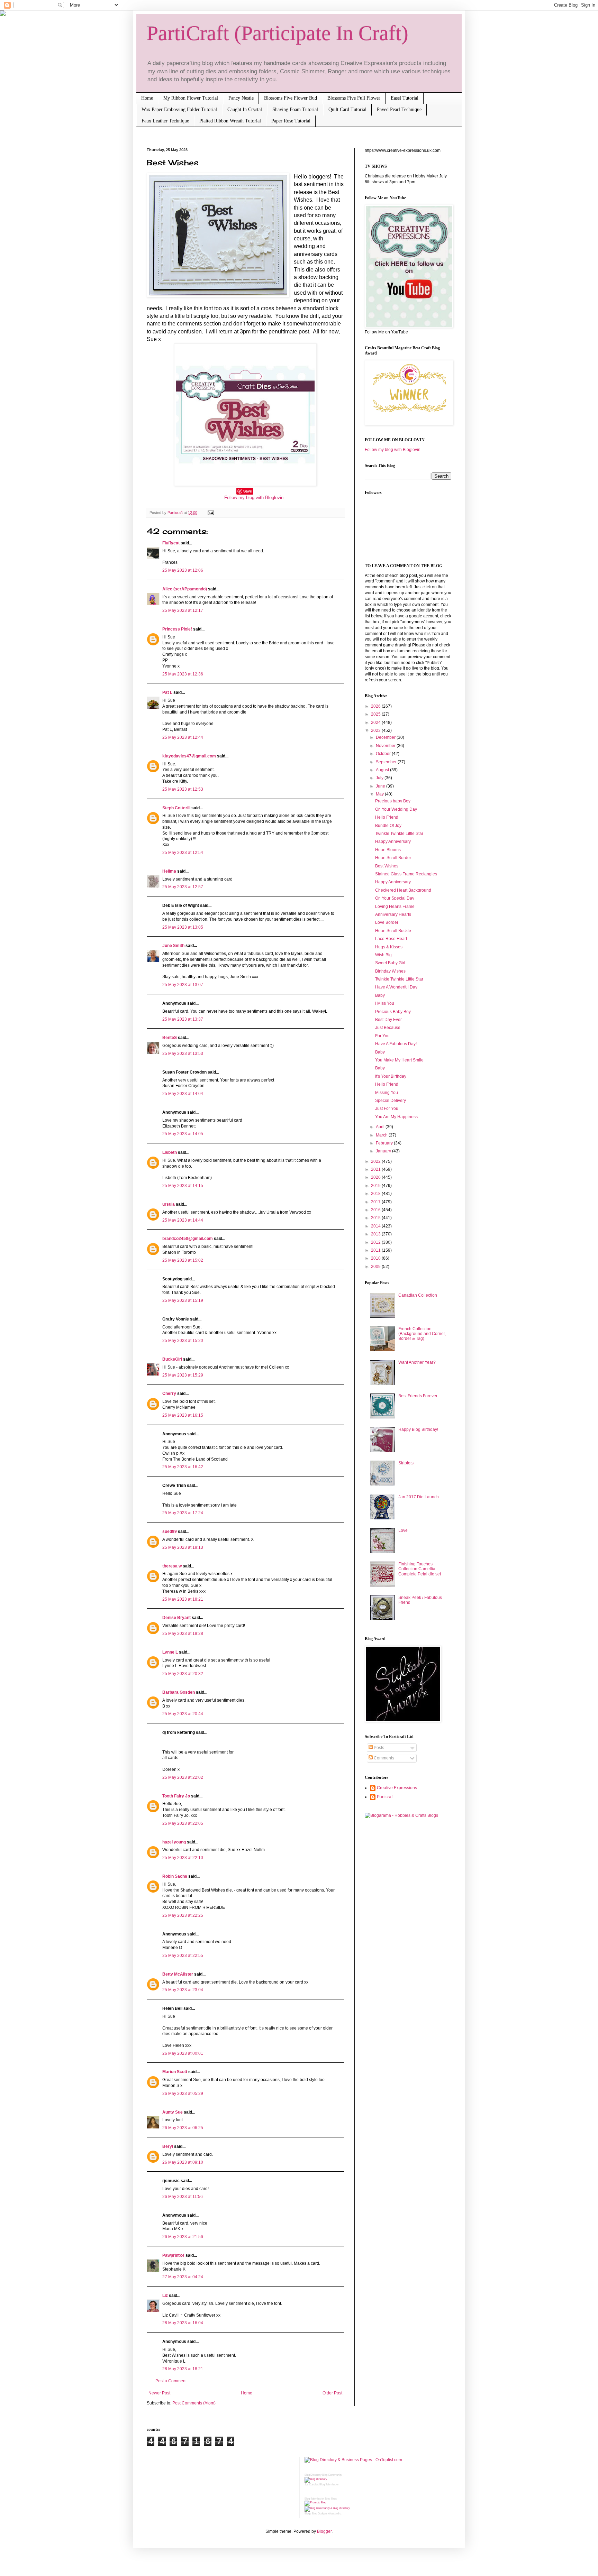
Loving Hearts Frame (395, 907)
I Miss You (385, 1003)
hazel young (174, 1842)
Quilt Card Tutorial (347, 109)
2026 (376, 706)
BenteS (170, 1038)
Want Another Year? (417, 1362)
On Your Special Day (395, 898)
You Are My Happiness (396, 1117)
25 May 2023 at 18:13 (183, 1547)
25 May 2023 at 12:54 (183, 853)
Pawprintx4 (173, 2255)
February (385, 1143)
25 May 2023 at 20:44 (183, 1714)
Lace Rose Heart (391, 939)
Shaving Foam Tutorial (295, 109)
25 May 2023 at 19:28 (183, 1634)
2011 (376, 1250)
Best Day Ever (388, 1020)
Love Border (387, 922)
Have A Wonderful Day (396, 987)
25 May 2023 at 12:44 (183, 737)
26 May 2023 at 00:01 (183, 2053)
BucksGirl (172, 1359)
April (381, 1127)
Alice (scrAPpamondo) (185, 589)
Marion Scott (175, 2072)
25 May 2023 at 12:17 (183, 610)
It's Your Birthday (391, 1076)
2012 (376, 1242)
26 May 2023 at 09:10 (183, 2162)
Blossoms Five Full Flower (354, 98)
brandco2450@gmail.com (188, 1239)
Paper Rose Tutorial (291, 121)
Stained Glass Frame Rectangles (406, 874)
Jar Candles (312, 2485)
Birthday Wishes (390, 971)
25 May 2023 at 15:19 (183, 1300)
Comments (383, 1758)
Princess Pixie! (177, 629)
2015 (376, 1218)
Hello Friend (387, 817)
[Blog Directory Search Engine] (327, 2508)
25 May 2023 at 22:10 (183, 1858)
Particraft (385, 1797)
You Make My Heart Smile (399, 1060)
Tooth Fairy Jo (176, 1796)
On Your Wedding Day (396, 809)
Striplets (406, 1463)
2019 (376, 1186)
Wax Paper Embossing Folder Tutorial (179, 109)
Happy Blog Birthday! (418, 1429)
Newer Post (159, 2393)
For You (382, 1036)
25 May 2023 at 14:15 (183, 1186)
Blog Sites (331, 2499)
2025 (376, 714)
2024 (376, 723)
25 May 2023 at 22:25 (183, 1915)
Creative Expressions (397, 1788)
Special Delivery (391, 1101)
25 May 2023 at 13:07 (183, 985)
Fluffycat (171, 543)
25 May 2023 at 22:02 (183, 1777)
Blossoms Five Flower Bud (291, 98)
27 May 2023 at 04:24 (183, 2277)
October (384, 754)
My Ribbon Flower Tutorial (191, 98)
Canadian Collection (418, 1295)
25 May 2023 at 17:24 (183, 1513)
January (384, 1151)
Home (147, 98)
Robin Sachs (175, 1876)
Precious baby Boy (393, 801)
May (380, 794)
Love (403, 1530)
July (380, 778)
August (383, 770)
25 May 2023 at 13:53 (183, 1054)
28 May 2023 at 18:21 (183, 2369)
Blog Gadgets (320, 2514)
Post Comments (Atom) (194, 2403)
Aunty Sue (173, 2112)
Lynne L (170, 1652)
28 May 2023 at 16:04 (183, 2323)
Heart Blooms (388, 850)
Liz (165, 2296)
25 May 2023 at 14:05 (183, 1134)
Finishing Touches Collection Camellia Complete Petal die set (420, 1569)
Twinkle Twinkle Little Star (399, 834)
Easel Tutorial (405, 98)
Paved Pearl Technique (399, 109)
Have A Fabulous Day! (396, 1044)
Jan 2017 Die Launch (419, 1497)
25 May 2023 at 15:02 (183, 1260)
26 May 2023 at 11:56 (183, 2197)
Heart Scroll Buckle (393, 931)
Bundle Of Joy (388, 826)
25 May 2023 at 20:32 (183, 1674)
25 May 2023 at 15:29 (183, 1375)
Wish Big (383, 955)
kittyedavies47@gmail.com (189, 756)
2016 (376, 1210)
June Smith (173, 946)
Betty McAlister (178, 1974)
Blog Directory (313, 2475)
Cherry (169, 1393)
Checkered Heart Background (403, 890)
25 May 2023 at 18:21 (183, 1599)
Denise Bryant (176, 1618)
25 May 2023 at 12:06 (183, 570)
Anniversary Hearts (393, 914)
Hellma (169, 871)
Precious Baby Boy (393, 1012)
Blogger (324, 2531)
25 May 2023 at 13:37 (183, 1019)
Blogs (308, 2514)
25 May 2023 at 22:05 (183, 1823)
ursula (169, 1204)
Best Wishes (387, 866)
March (382, 1135)
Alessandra (335, 2514)
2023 (376, 730)
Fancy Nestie (241, 98)
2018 (376, 1194)
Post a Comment (171, 2381)
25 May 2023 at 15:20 (183, 1341)
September (387, 762)
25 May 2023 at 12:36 (183, 674)
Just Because (388, 1028)
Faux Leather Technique (165, 121)
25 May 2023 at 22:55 (183, 1956)
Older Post (332, 2393)
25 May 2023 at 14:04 (183, 1094)
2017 (376, 1202)
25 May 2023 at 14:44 (183, 1220)
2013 (376, 1234)
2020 (376, 1177)
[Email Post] (210, 513)
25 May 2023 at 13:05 (183, 927)
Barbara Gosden (179, 1692)
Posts (378, 1748)
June (381, 786)
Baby (380, 995)
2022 (376, 1161)
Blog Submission (329, 2485)
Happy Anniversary (393, 841)
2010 (376, 1258)
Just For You (387, 1108)
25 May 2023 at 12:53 (183, 789)
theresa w (172, 1566)
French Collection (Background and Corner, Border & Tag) (422, 1334)
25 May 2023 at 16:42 (183, 1467)
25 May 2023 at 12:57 (183, 887)
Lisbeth (170, 1152)
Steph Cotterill (176, 808)
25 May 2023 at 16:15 (183, 1415)
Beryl (168, 2146)
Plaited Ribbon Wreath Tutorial (230, 121)
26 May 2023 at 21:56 (183, 2237)
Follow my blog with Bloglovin (254, 498)
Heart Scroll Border (393, 858)
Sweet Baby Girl (390, 963)
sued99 (170, 1531)
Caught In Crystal (245, 109)
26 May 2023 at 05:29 (183, 2094)
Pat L (167, 692)
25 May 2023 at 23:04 (183, 1990)
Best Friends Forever (418, 1396)
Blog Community (332, 2475)
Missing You (387, 1093)
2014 (376, 1226)
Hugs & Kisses (389, 947)
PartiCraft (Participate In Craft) (278, 33)
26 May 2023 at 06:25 (183, 2128)
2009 (376, 1267)
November (386, 746)
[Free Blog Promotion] (315, 2503)
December (386, 737)
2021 (376, 1169)
